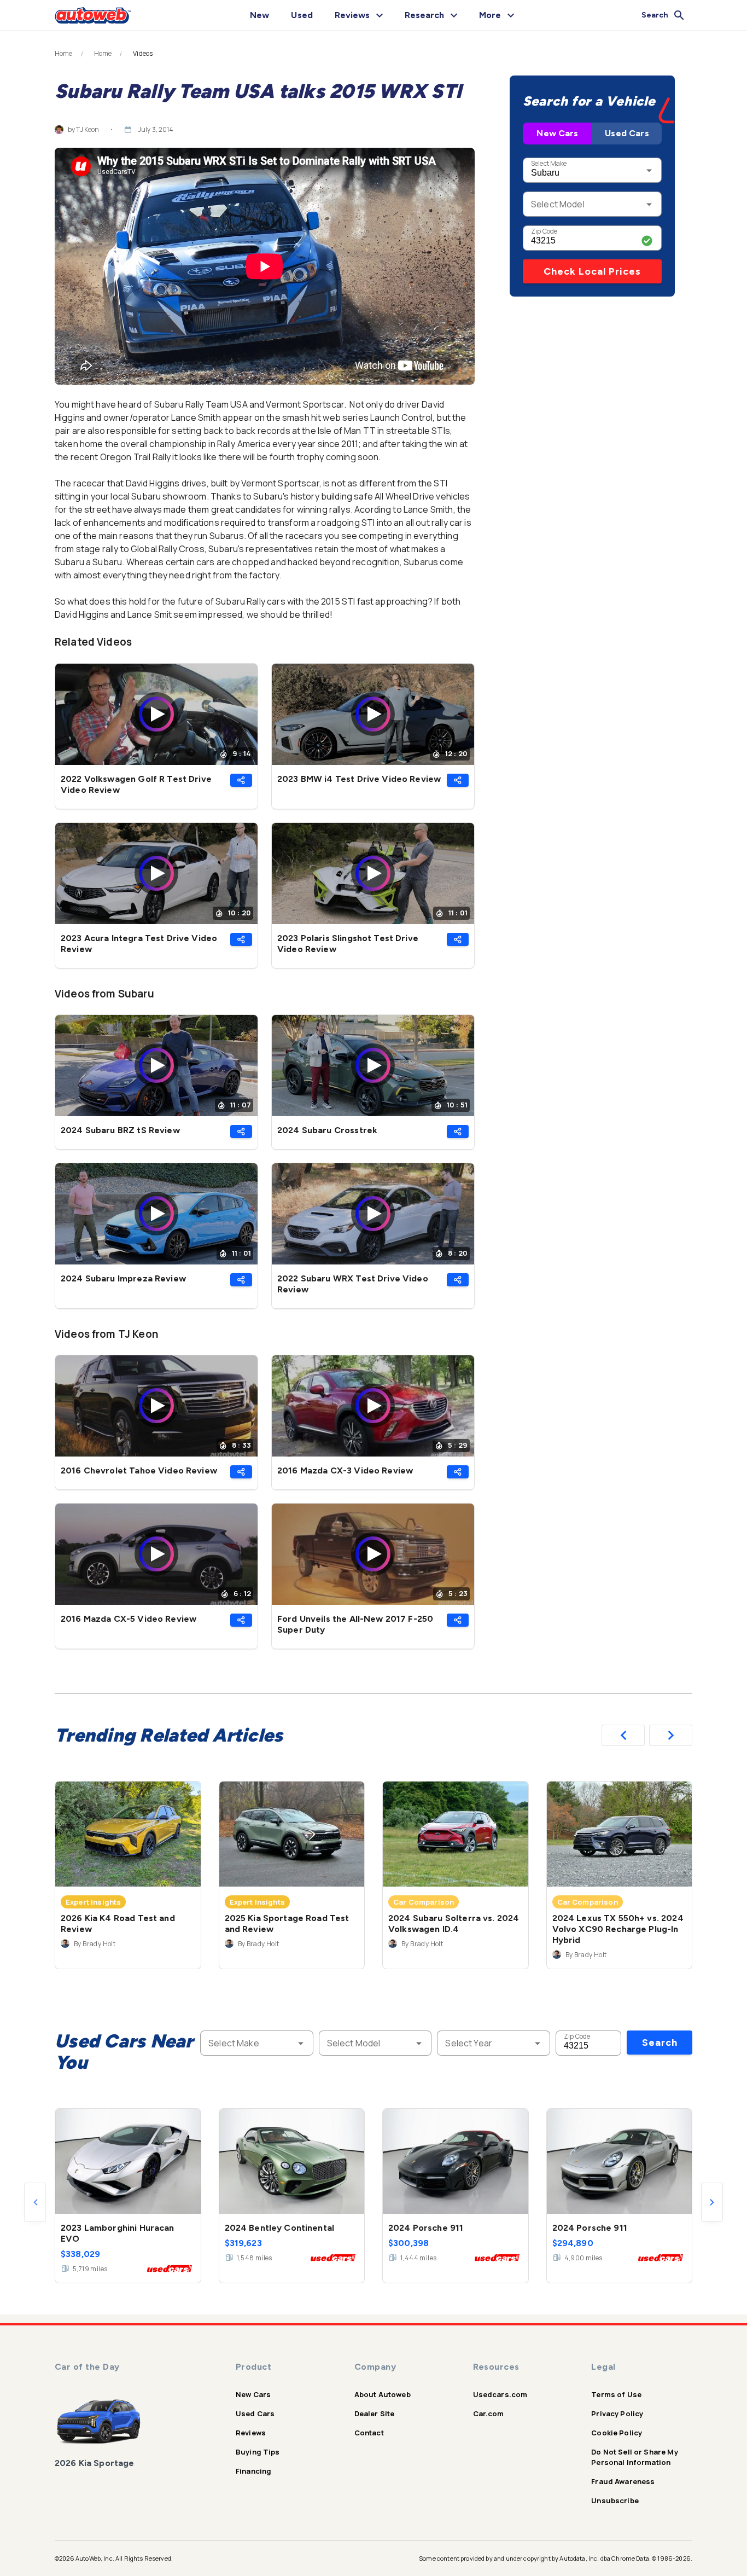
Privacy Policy (617, 2413)
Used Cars (627, 133)
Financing (253, 2471)
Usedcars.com (500, 2394)
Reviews (251, 2433)
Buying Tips (258, 2452)
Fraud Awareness (623, 2481)
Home (64, 54)
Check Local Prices (592, 271)
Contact (369, 2433)
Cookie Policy (617, 2433)
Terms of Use (616, 2394)
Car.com (489, 2413)
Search (660, 2043)
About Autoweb (383, 2394)
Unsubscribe (615, 2500)
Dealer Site (375, 2413)
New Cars (557, 133)
